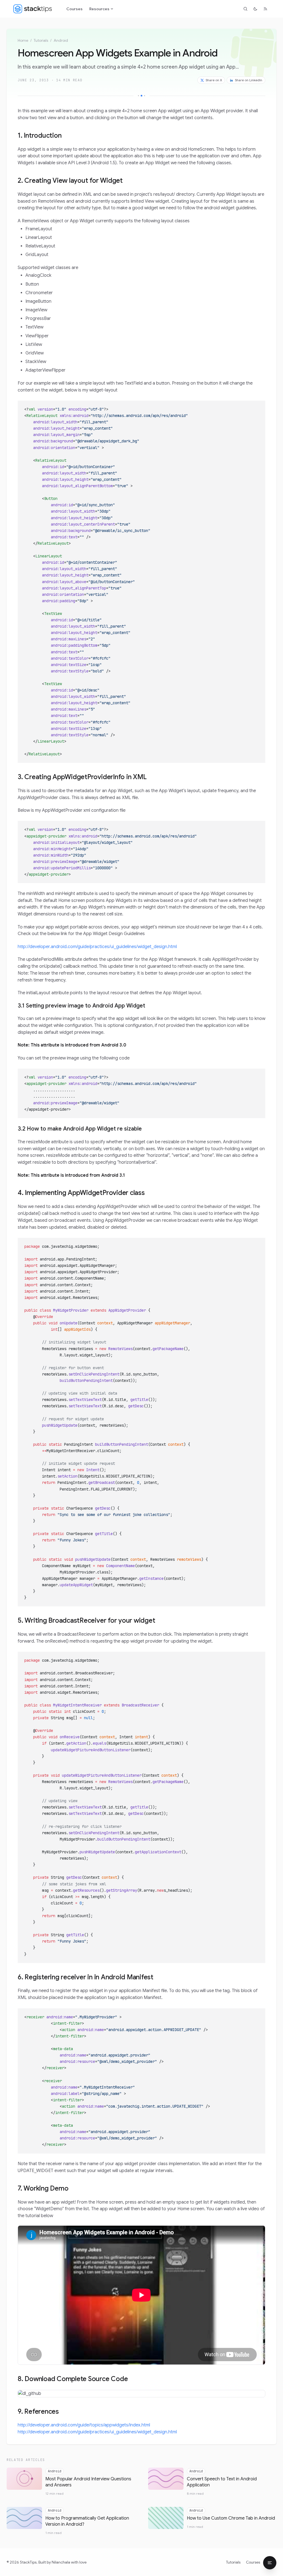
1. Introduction (40, 135)
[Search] (245, 9)
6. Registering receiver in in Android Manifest (86, 1977)
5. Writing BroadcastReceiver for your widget (86, 1620)
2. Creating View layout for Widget (70, 181)
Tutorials (41, 40)
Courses (74, 9)
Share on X (214, 80)
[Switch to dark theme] (255, 9)
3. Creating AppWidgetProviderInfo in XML (82, 777)
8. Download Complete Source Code (73, 2379)
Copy (257, 406)
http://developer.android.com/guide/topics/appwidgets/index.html (84, 2425)
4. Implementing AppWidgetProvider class (81, 1193)
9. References (38, 2411)
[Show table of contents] (270, 2563)
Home (23, 40)
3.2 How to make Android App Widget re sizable (80, 1129)
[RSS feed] (265, 9)
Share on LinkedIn (249, 80)
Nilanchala (61, 2562)
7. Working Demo (43, 2188)
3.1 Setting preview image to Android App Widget (81, 1006)
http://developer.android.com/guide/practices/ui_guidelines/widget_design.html (97, 947)
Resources (99, 9)
